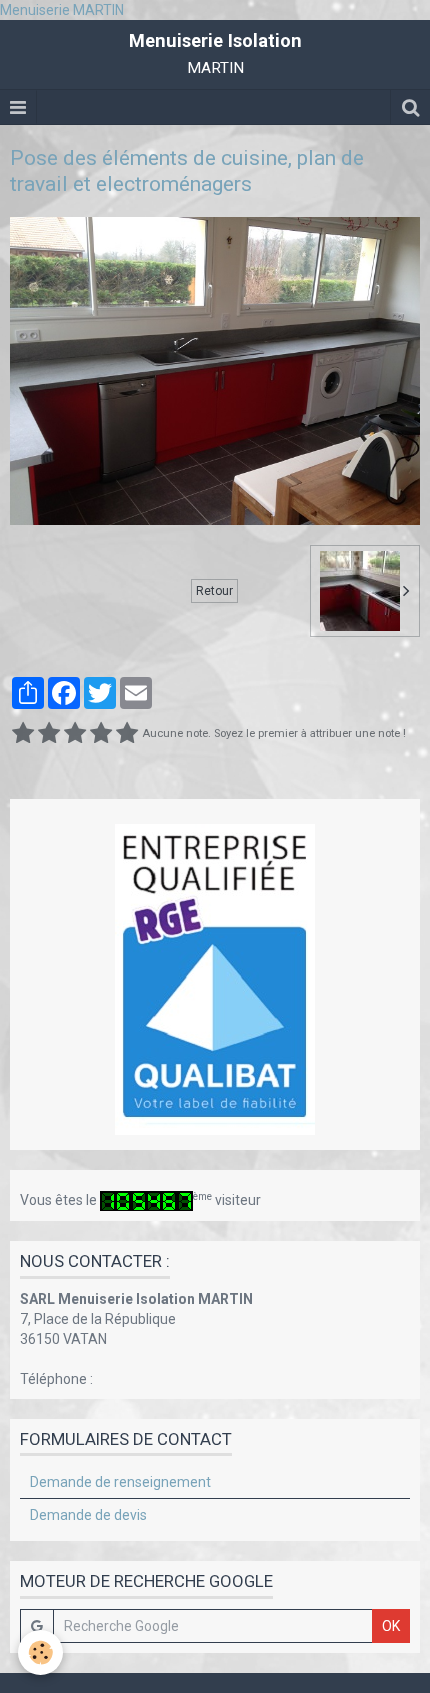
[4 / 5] (101, 734)
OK (391, 1626)
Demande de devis (88, 1515)
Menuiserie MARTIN (62, 10)
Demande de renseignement (120, 1482)
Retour (214, 591)
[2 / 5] (49, 734)
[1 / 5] (23, 734)
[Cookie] (40, 1652)
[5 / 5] (127, 734)
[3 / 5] (75, 734)
